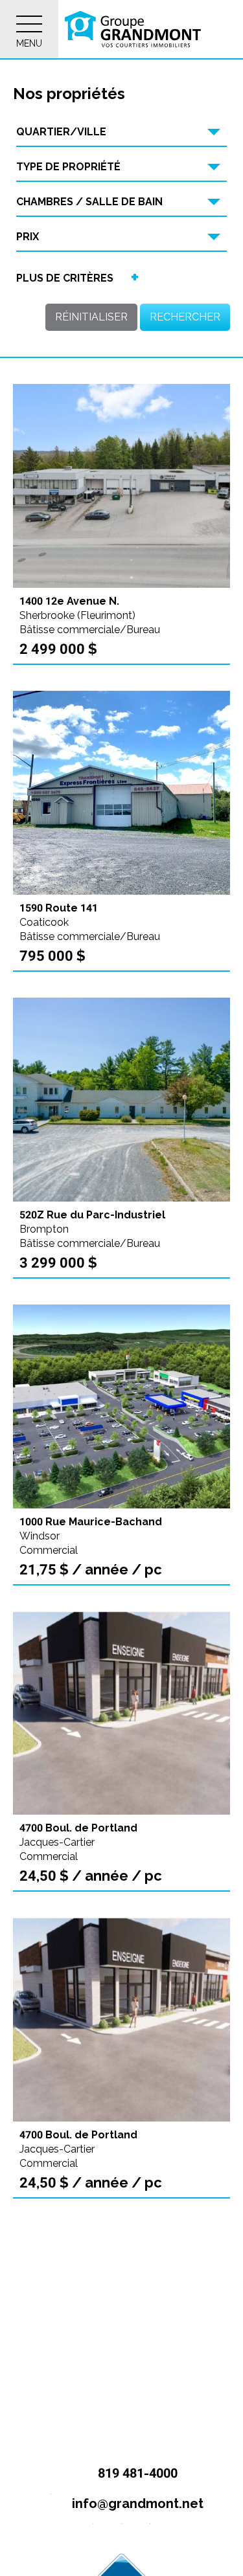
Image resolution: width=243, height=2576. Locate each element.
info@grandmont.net (136, 2503)
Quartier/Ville (61, 132)
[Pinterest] (150, 2534)
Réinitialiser (91, 317)
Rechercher (185, 317)
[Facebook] (93, 2534)
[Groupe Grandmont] (133, 29)
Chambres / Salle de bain (89, 202)
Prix (28, 237)
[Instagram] (121, 2534)
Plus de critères (65, 278)
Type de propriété (68, 167)
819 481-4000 (136, 2473)
